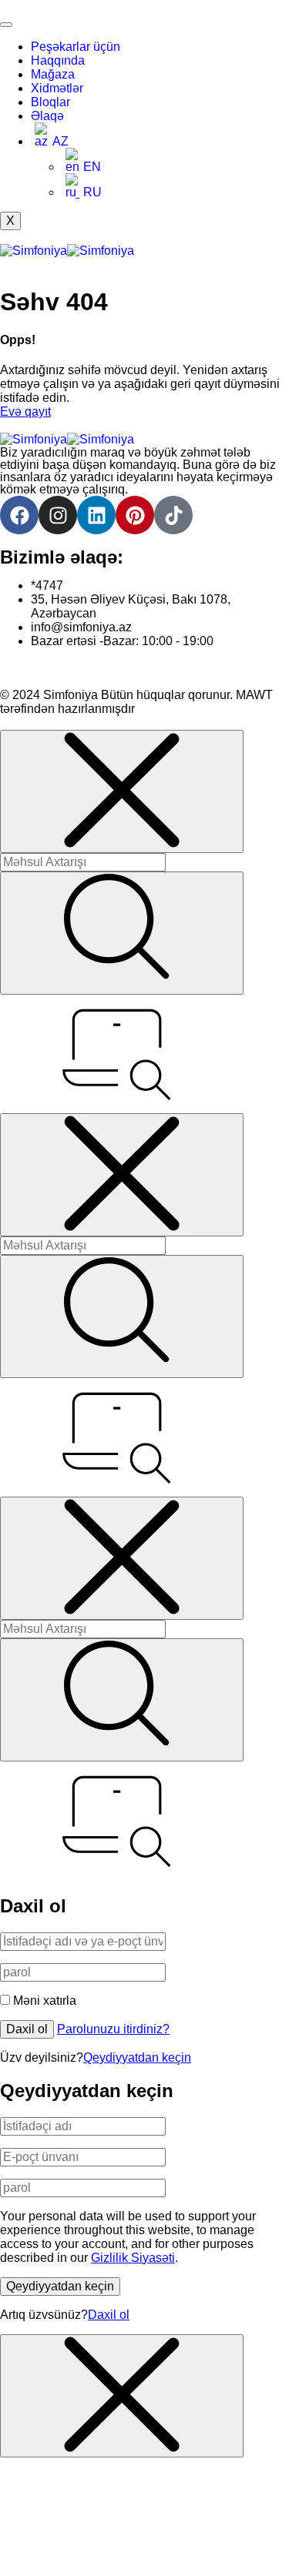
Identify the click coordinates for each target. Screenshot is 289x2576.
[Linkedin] (96, 515)
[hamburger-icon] (6, 25)
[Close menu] (122, 791)
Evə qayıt (25, 411)
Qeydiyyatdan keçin (137, 2057)
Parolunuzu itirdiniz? (113, 2029)
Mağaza (53, 74)
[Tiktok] (173, 515)
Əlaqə (47, 116)
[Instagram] (58, 515)
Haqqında (58, 60)
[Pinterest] (135, 515)
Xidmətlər (57, 88)
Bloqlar (50, 102)
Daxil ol (27, 2029)
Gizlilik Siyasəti (133, 2258)
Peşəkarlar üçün (76, 47)
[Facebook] (19, 515)
